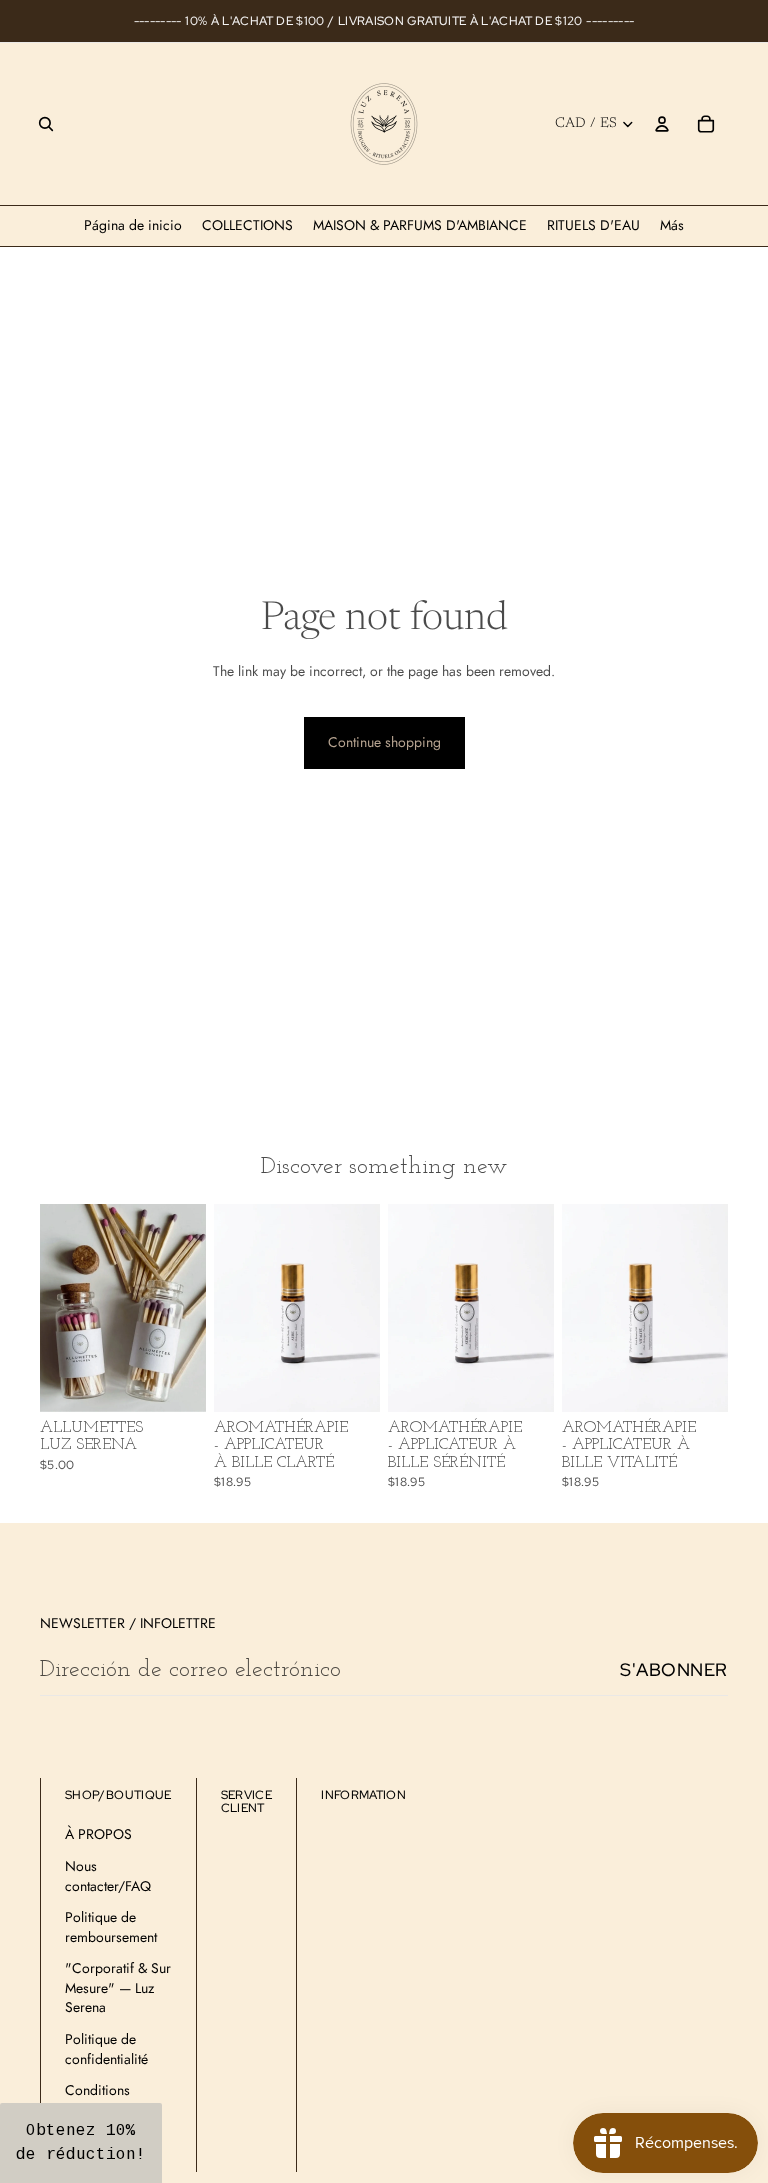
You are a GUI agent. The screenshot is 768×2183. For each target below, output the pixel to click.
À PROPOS (98, 1834)
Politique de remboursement (111, 1927)
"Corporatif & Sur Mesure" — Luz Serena (118, 1987)
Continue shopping (384, 742)
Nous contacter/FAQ (108, 1876)
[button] (81, 2143)
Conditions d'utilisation (98, 2100)
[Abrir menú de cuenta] (662, 124)
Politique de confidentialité (106, 2049)
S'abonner (674, 1669)
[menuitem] (672, 225)
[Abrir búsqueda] (46, 124)
